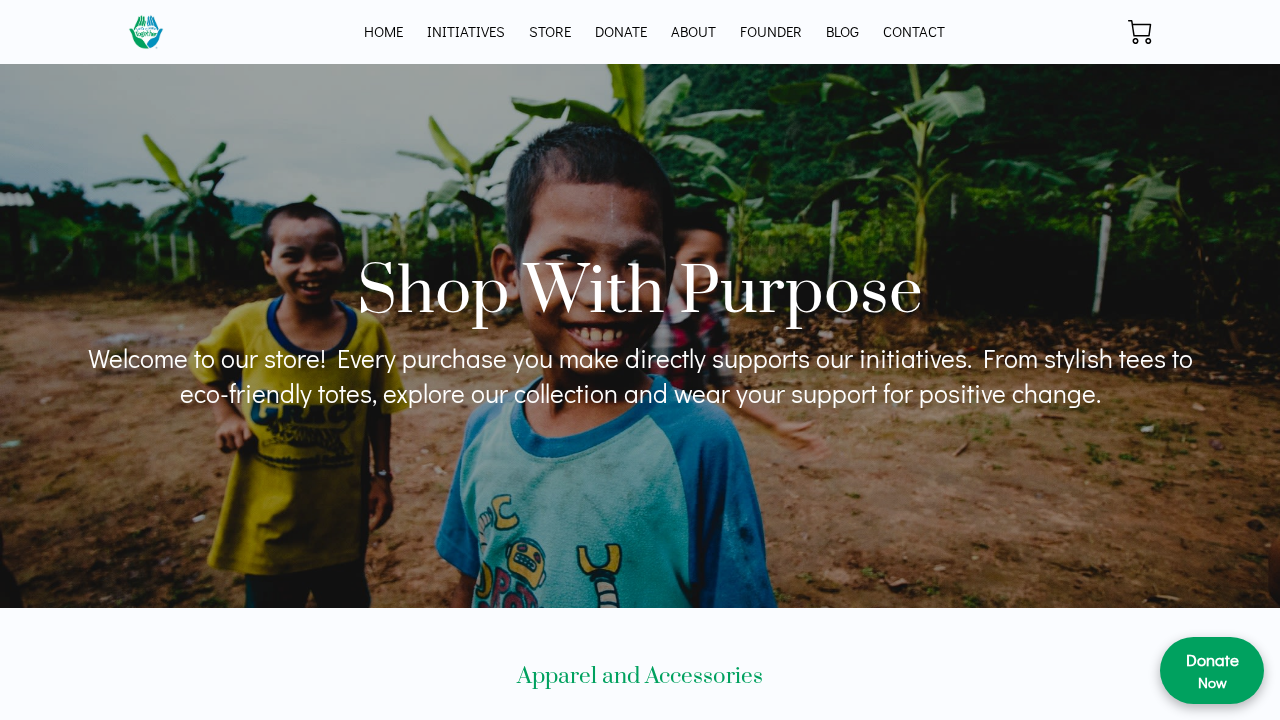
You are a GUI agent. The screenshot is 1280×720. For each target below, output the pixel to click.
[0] (1140, 32)
